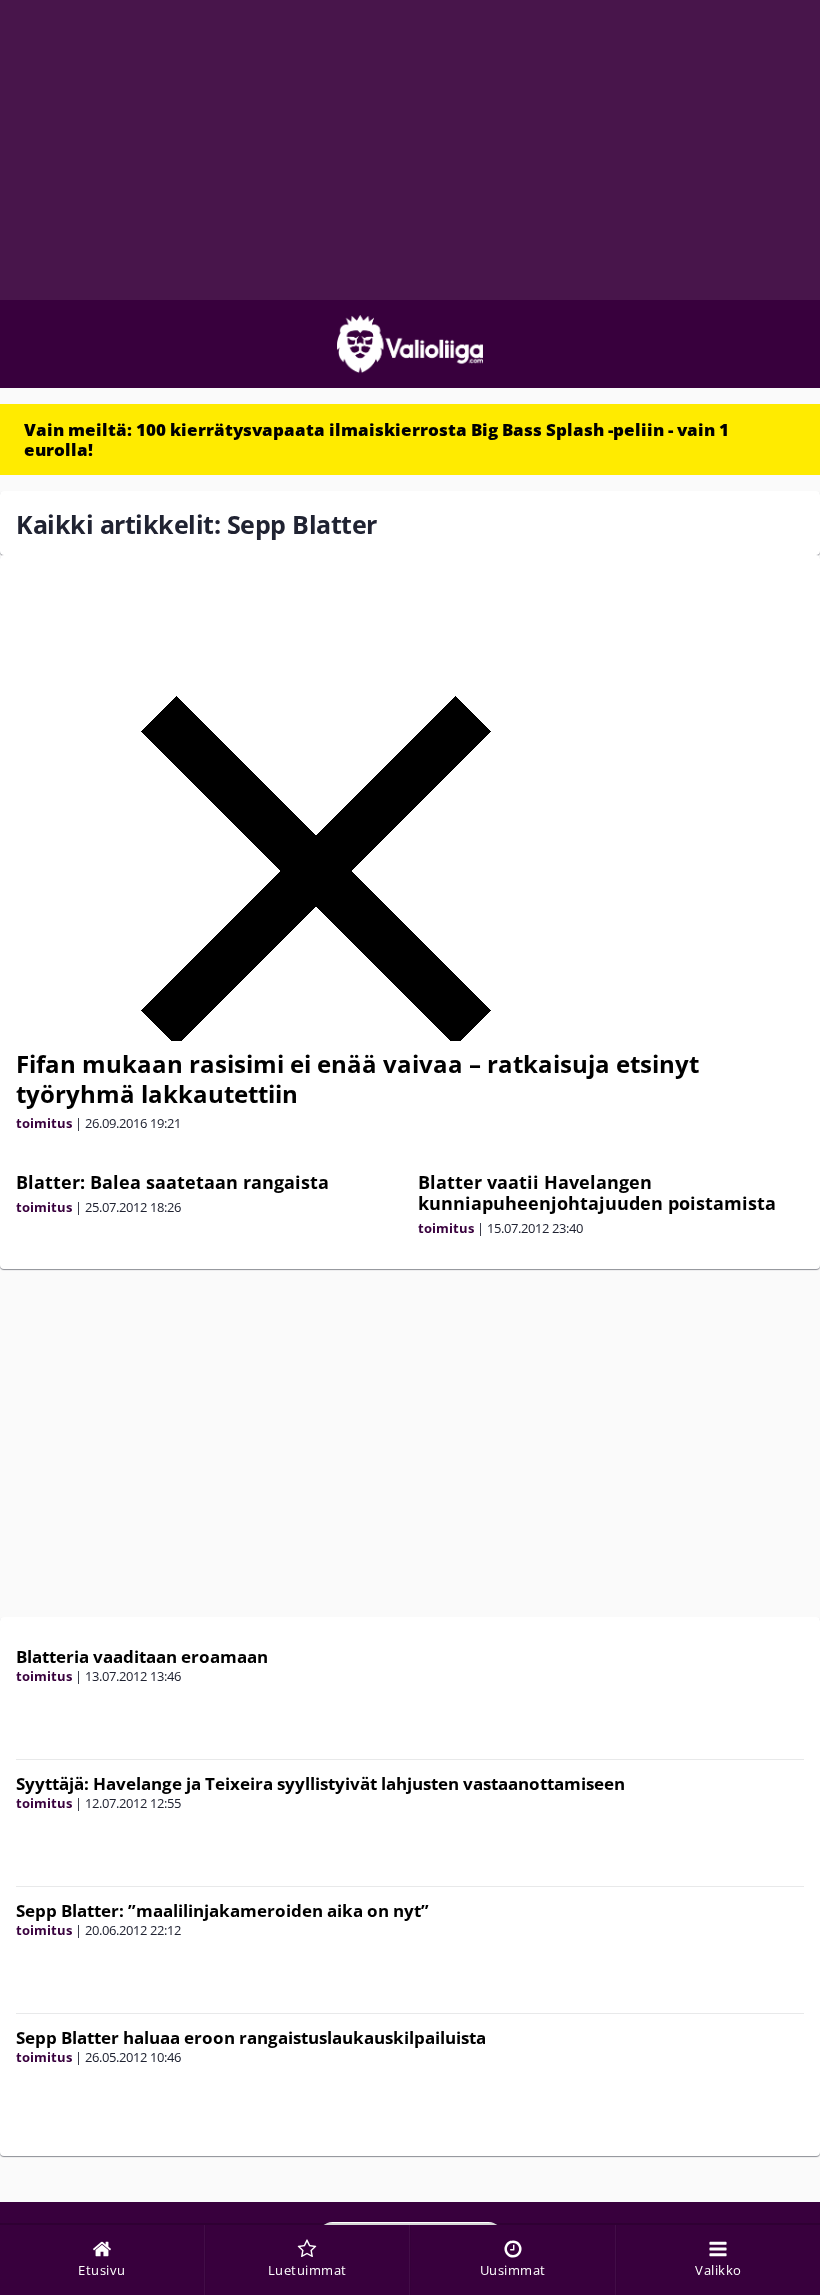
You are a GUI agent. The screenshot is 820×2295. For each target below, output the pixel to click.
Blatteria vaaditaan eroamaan (142, 1656)
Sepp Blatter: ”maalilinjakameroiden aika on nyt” (222, 1910)
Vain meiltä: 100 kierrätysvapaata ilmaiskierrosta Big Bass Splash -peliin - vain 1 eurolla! (376, 439)
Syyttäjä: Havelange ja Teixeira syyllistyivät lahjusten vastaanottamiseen (320, 1783)
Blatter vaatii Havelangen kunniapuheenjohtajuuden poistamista (597, 1192)
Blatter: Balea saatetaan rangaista (172, 1182)
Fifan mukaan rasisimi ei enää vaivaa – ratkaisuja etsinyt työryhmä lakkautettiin (357, 1078)
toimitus (44, 1123)
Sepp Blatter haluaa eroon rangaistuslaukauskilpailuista (251, 2037)
